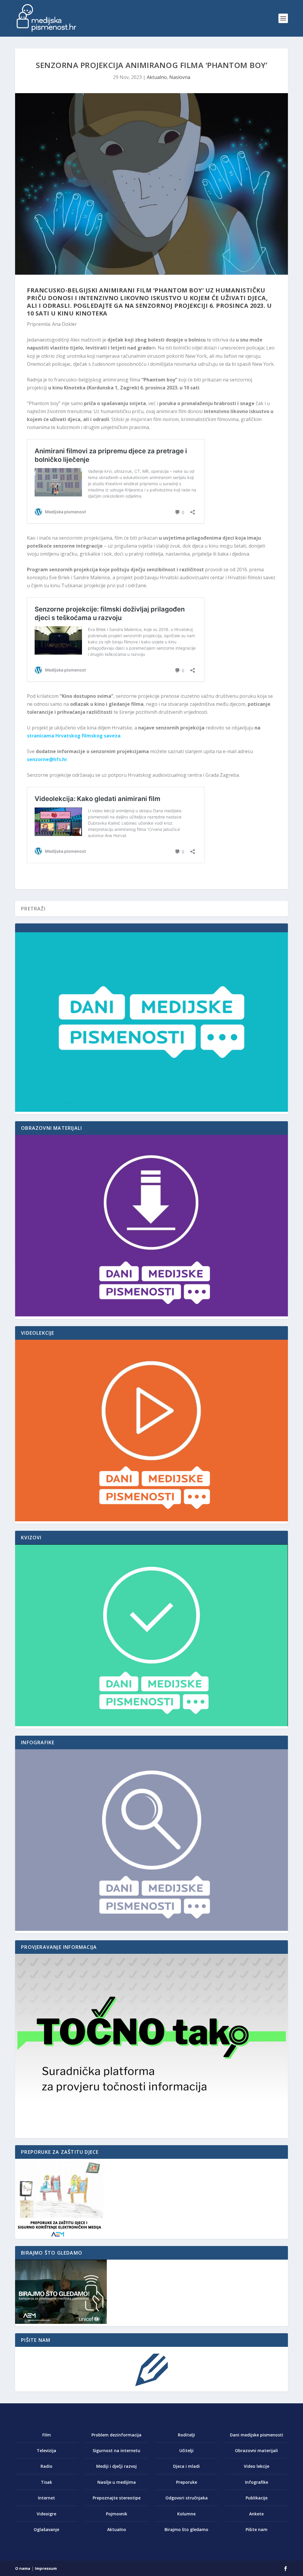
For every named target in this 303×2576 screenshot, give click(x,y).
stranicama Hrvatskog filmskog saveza (74, 736)
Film (47, 2435)
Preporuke (187, 2482)
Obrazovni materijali (256, 2450)
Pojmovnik (117, 2514)
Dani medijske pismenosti (257, 2435)
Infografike (257, 2482)
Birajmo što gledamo (186, 2529)
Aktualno (157, 77)
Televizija (46, 2450)
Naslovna (180, 77)
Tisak (46, 2482)
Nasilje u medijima (117, 2482)
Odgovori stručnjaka (187, 2498)
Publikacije (257, 2498)
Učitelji (186, 2450)
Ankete (256, 2514)
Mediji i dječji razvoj (116, 2466)
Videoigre (46, 2514)
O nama (23, 2568)
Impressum (46, 2568)
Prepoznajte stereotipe (117, 2498)
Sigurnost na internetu (116, 2450)
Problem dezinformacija (116, 2435)
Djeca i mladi (186, 2466)
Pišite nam (257, 2529)
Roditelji (186, 2435)
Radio (46, 2466)
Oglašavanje (46, 2529)
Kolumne (186, 2514)
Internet (46, 2498)
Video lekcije (257, 2466)
